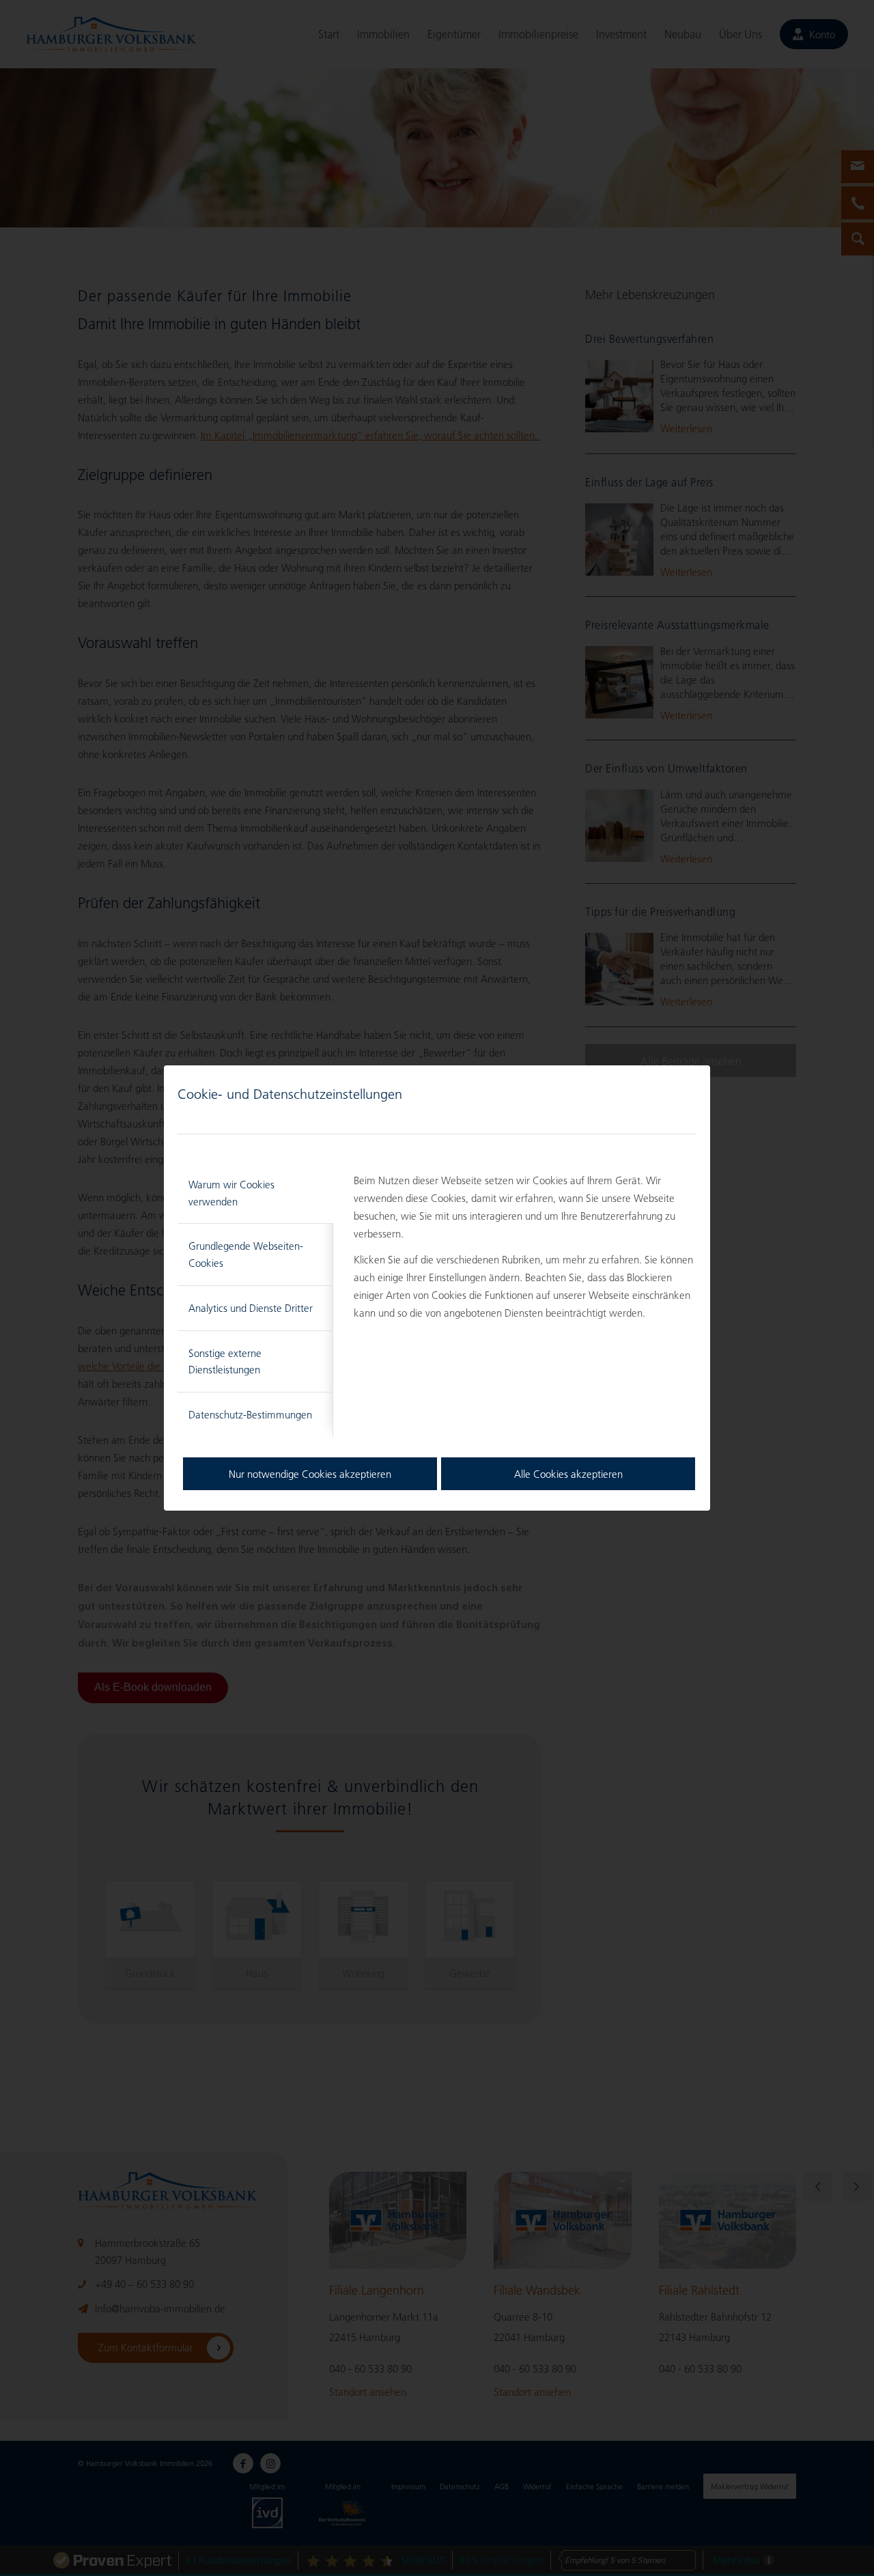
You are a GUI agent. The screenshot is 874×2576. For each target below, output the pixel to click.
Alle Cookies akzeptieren (568, 1474)
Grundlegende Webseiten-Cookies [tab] (246, 1254)
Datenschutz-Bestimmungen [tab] (250, 1414)
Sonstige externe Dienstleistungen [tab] (225, 1361)
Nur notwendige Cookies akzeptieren (310, 1474)
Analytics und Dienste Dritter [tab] (251, 1308)
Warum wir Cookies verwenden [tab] (231, 1193)
